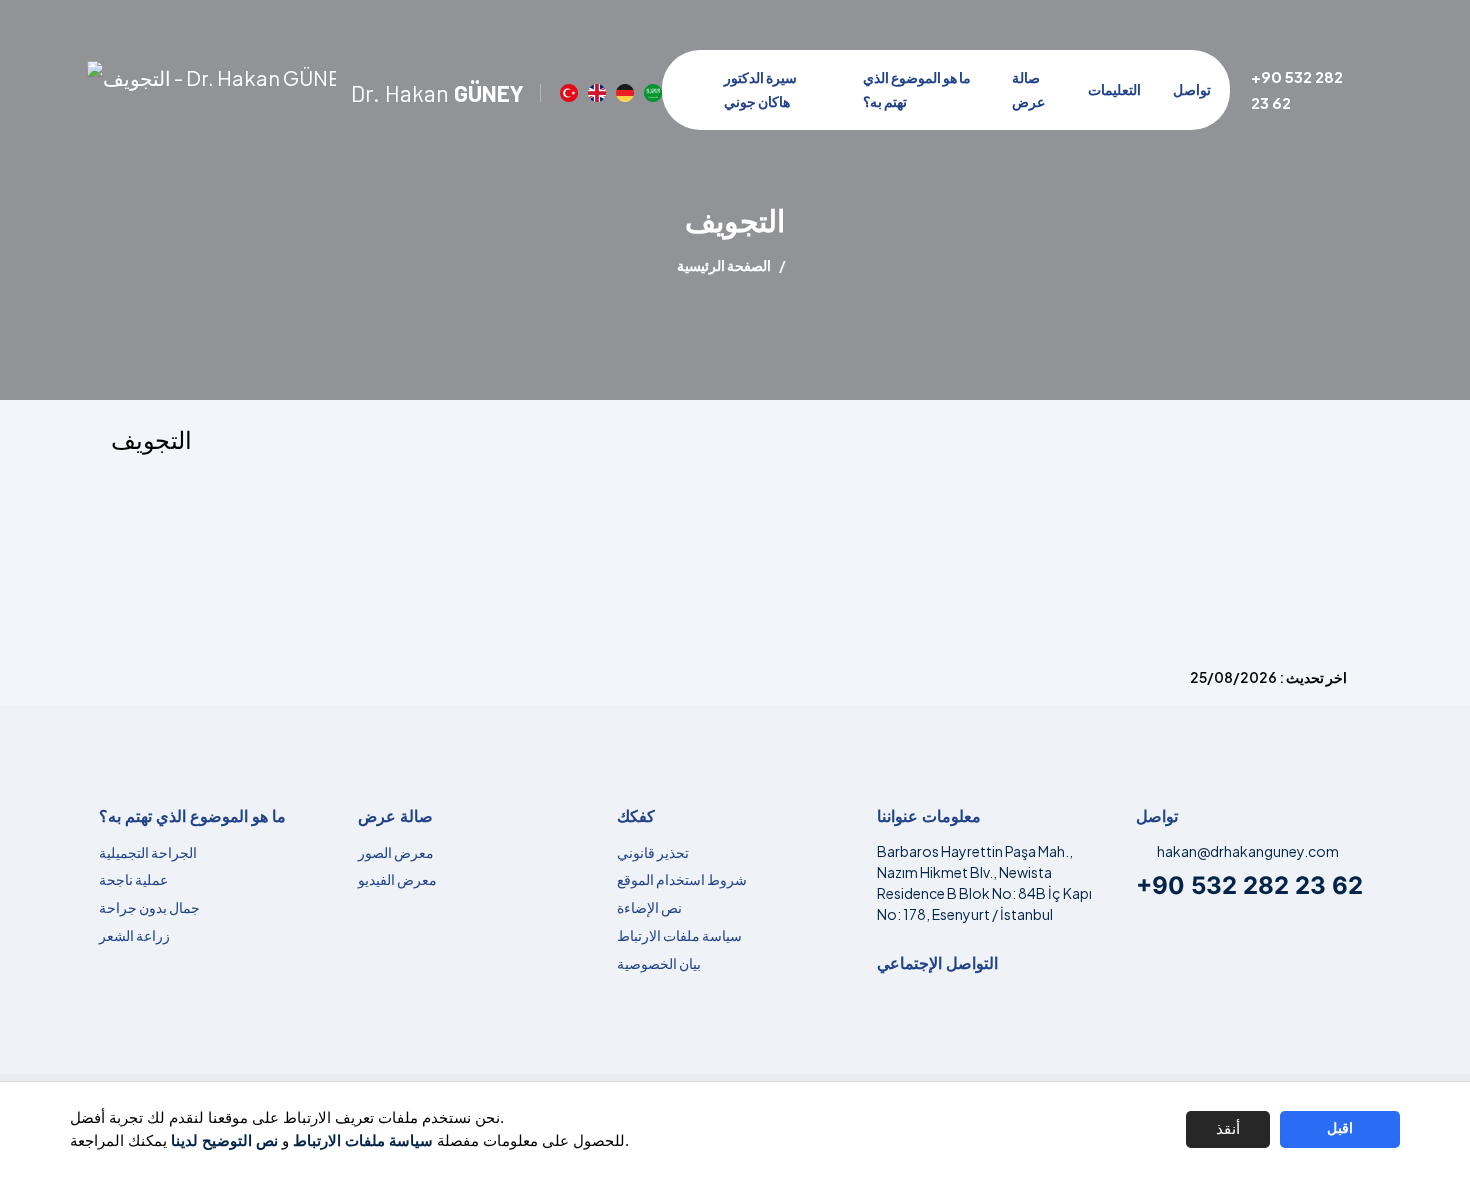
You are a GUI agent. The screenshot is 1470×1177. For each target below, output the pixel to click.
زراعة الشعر (134, 935)
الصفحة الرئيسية (724, 265)
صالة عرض (1028, 89)
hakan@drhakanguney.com (1248, 851)
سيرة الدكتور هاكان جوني (760, 89)
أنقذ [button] (1228, 1128)
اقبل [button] (1340, 1128)
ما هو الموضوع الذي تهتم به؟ (917, 89)
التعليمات (1114, 89)
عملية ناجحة (133, 879)
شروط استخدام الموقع (682, 879)
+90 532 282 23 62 (1249, 885)
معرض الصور (396, 852)
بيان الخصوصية (659, 963)
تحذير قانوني (653, 852)
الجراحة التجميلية (148, 852)
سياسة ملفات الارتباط (679, 935)
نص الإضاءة (649, 907)
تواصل (1192, 89)
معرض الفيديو (397, 879)
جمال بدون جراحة (149, 907)
